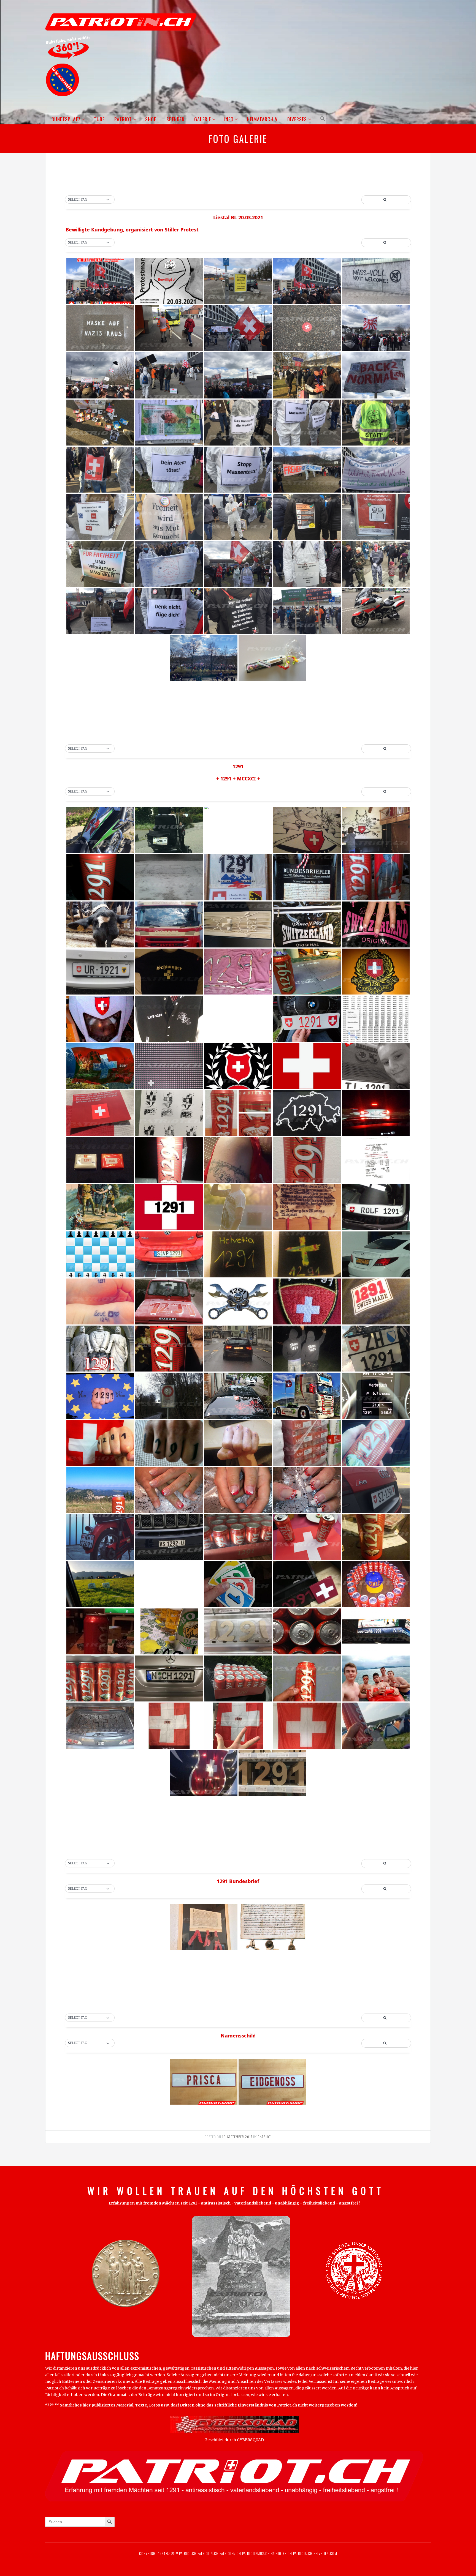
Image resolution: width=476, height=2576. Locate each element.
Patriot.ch (188, 2553)
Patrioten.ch (230, 2553)
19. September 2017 (237, 2137)
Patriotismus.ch (256, 2553)
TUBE (99, 119)
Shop (151, 119)
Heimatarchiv (262, 119)
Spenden (175, 119)
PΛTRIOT (264, 2137)
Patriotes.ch (281, 2553)
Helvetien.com (325, 2553)
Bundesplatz (66, 119)
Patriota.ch (302, 2553)
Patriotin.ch (208, 2553)
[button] (322, 119)
